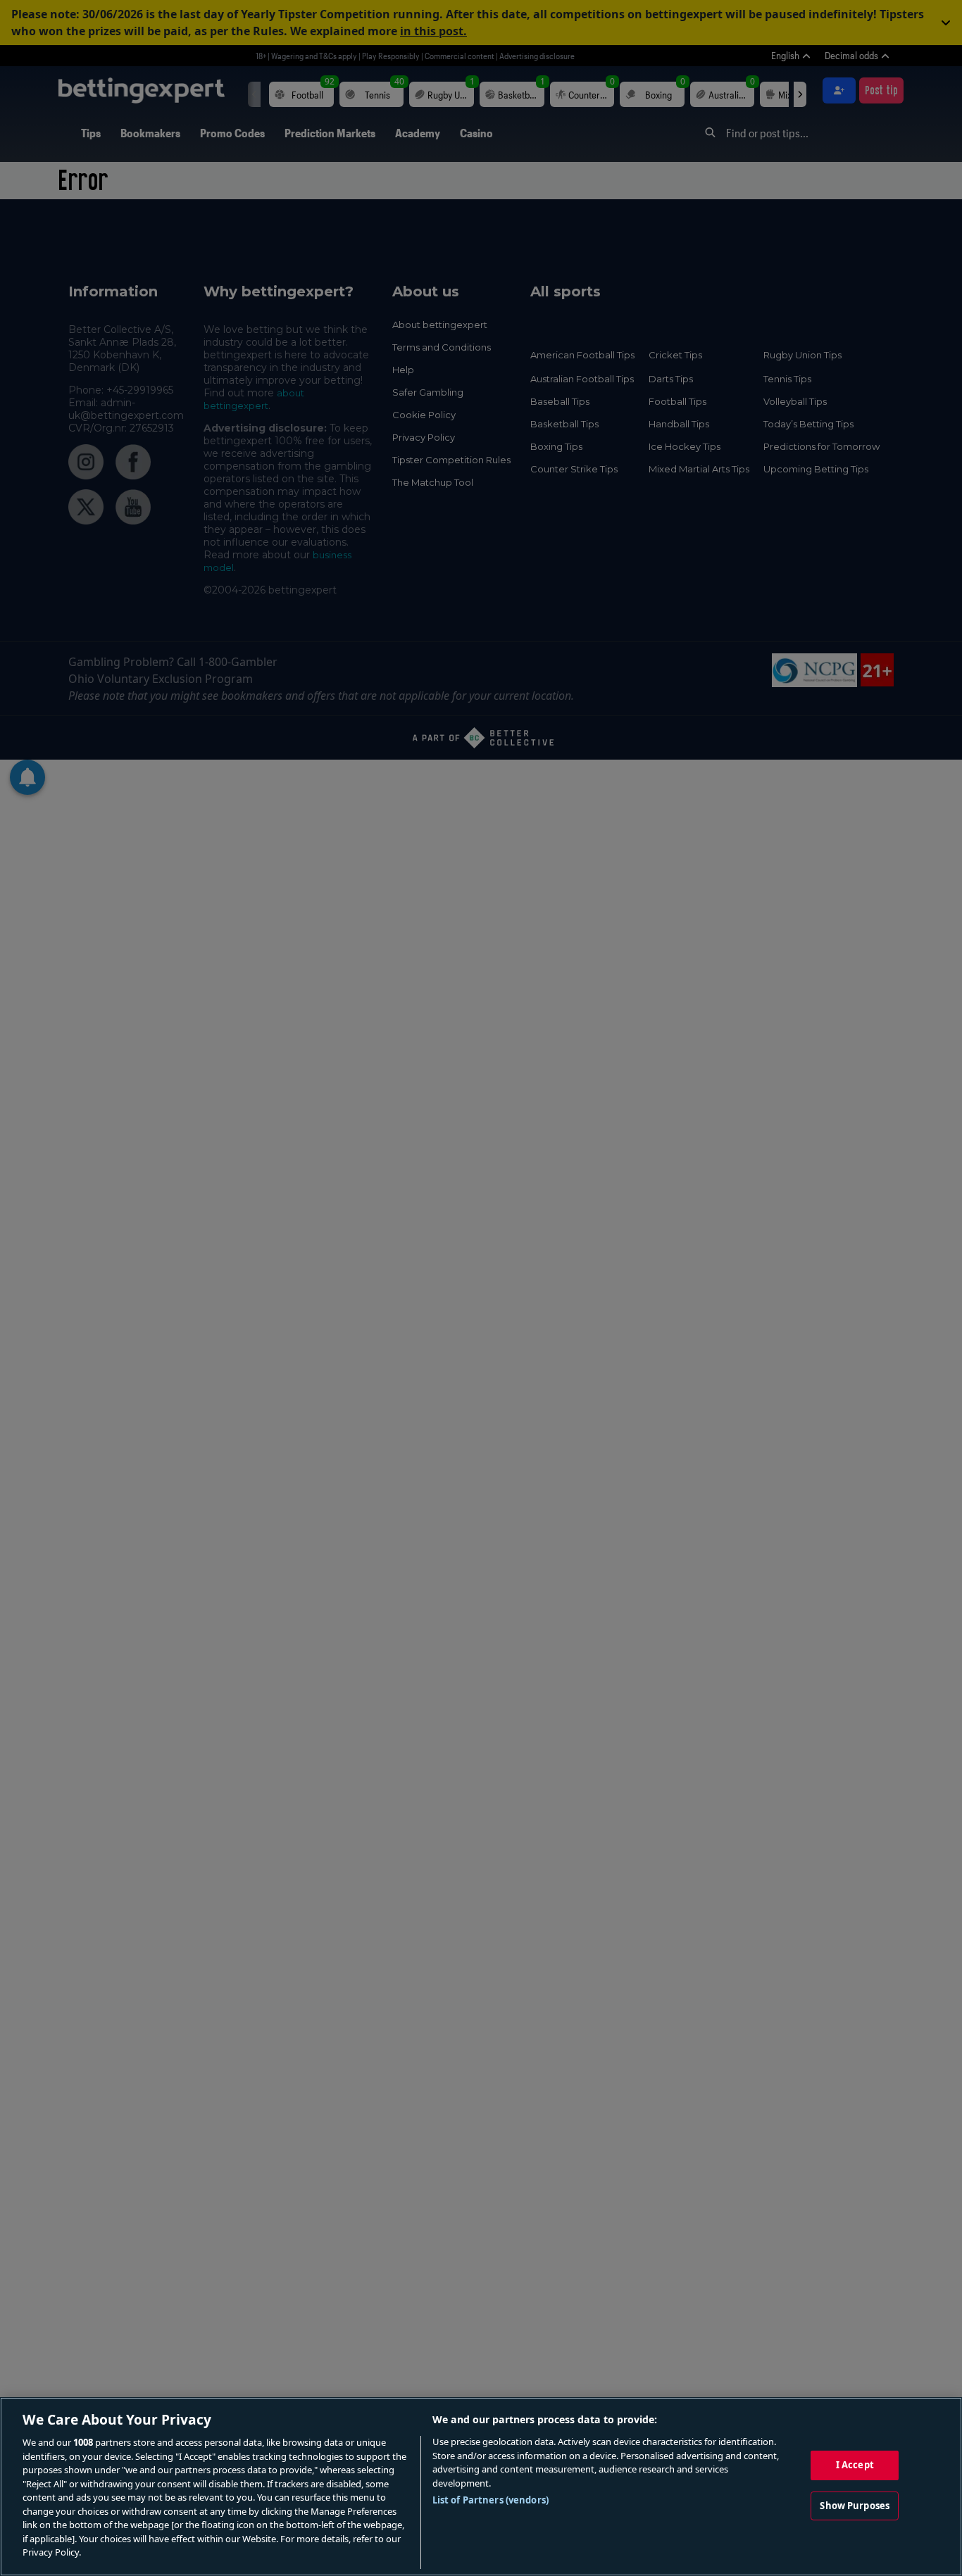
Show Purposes (855, 2506)
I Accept (855, 2465)
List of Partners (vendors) (491, 2500)
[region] (481, 2487)
